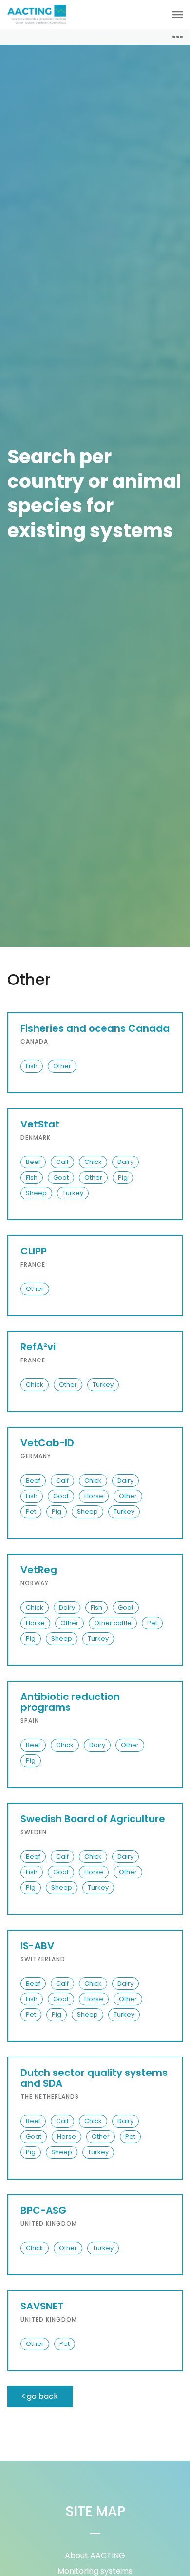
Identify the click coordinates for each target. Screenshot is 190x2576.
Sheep (36, 1193)
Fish (32, 1066)
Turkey (73, 1193)
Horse (94, 1496)
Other (62, 1066)
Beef (33, 1162)
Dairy (125, 1162)
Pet (31, 1512)
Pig (123, 1177)
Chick (93, 1162)
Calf (62, 1162)
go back (41, 2396)
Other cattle (113, 1623)
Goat (61, 1177)
